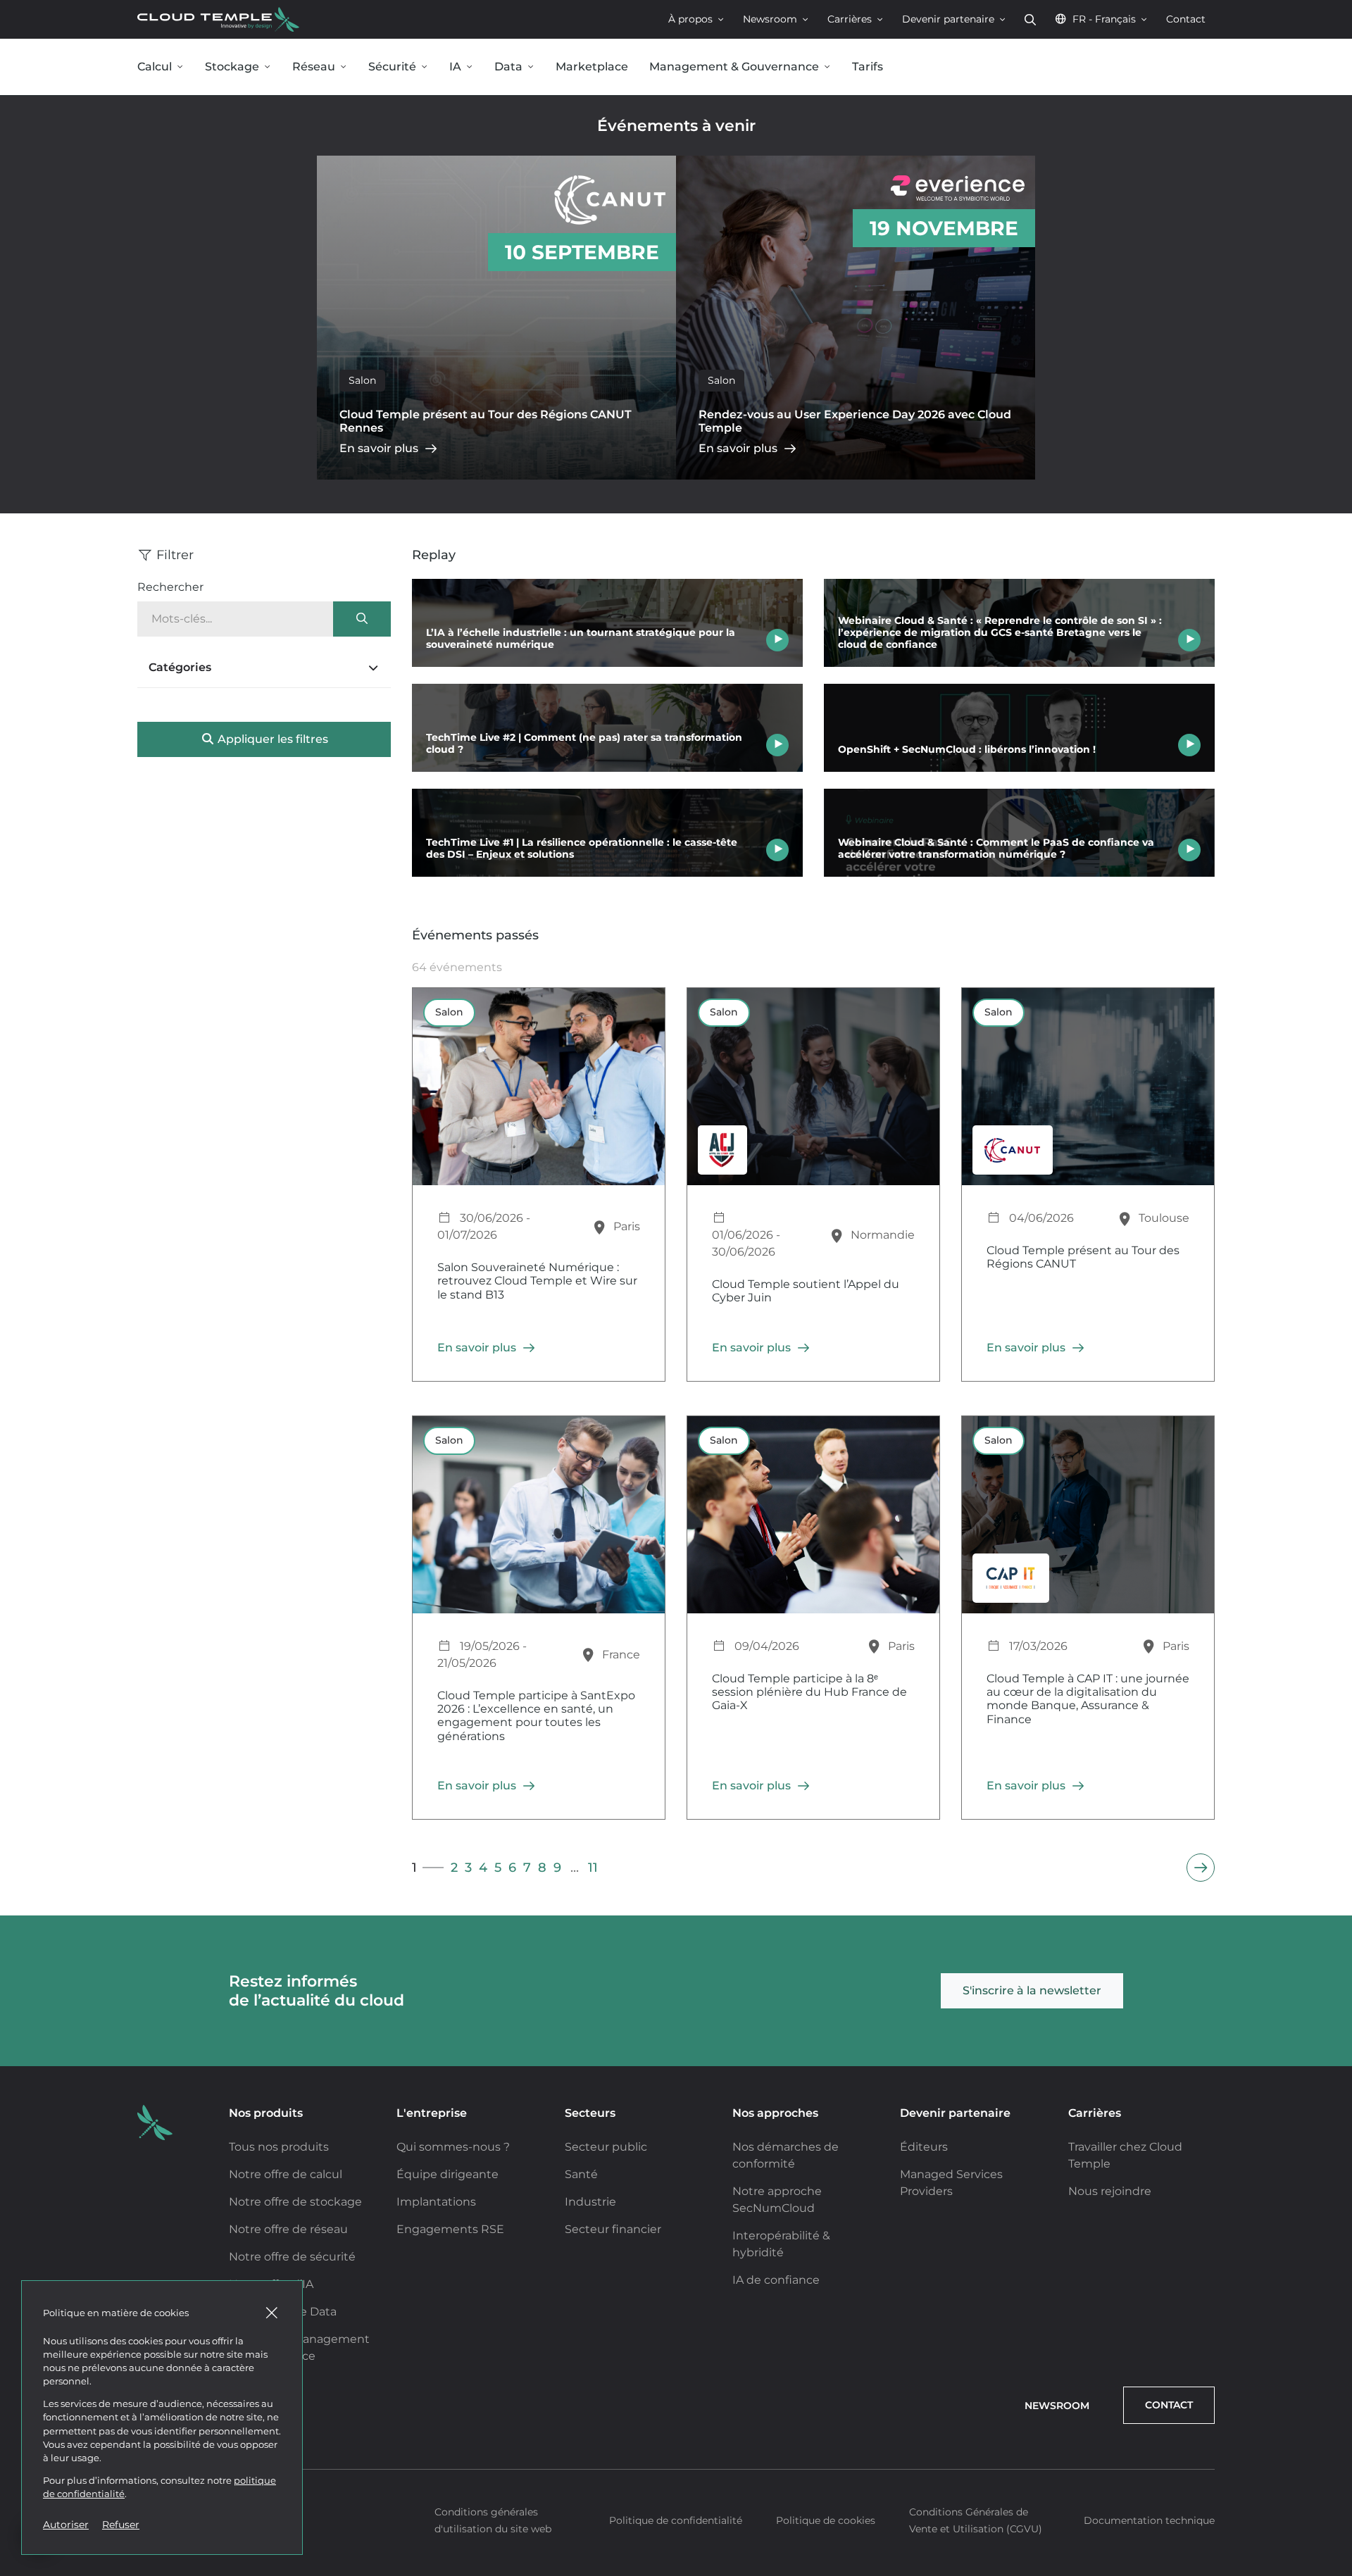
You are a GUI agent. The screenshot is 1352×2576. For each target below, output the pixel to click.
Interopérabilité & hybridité (781, 2244)
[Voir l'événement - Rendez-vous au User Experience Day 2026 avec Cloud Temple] (856, 318)
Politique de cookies (826, 2520)
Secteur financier (613, 2229)
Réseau (314, 67)
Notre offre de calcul (286, 2174)
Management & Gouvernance (734, 67)
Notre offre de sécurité (292, 2257)
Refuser (121, 2525)
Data (508, 67)
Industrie (590, 2202)
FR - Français (1104, 19)
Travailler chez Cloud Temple (1125, 2155)
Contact (1186, 19)
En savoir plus (379, 448)
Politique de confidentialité (676, 2520)
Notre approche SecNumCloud (777, 2200)
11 (593, 1867)
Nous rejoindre (1110, 2191)
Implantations (436, 2202)
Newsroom (770, 19)
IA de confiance (776, 2280)
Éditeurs (924, 2147)
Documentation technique (1149, 2520)
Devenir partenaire (948, 19)
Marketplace (592, 67)
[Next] (1201, 1868)
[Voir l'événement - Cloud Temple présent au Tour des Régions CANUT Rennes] (496, 318)
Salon (362, 380)
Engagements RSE (450, 2229)
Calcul (155, 67)
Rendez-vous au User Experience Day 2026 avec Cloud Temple (855, 421)
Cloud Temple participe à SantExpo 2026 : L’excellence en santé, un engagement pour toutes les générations (536, 1716)
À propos (690, 19)
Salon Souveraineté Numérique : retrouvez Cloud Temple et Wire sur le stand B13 (537, 1281)
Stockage (232, 67)
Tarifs (868, 67)
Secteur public (606, 2147)
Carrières (850, 19)
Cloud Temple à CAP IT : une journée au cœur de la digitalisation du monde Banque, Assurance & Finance (1088, 1699)
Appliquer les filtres (271, 739)
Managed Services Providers (951, 2183)
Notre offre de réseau (288, 2229)
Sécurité (392, 67)
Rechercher (1030, 19)
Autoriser (66, 2525)
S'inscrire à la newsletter (1032, 1990)
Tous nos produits (279, 2147)
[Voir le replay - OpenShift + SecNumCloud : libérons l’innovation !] (1019, 728)
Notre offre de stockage (295, 2202)
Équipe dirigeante (447, 2174)
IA (455, 67)
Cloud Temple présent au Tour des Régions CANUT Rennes (486, 421)
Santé (581, 2174)
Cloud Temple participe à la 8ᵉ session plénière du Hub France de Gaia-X (809, 1692)
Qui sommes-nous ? (453, 2147)
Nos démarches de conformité (785, 2155)
